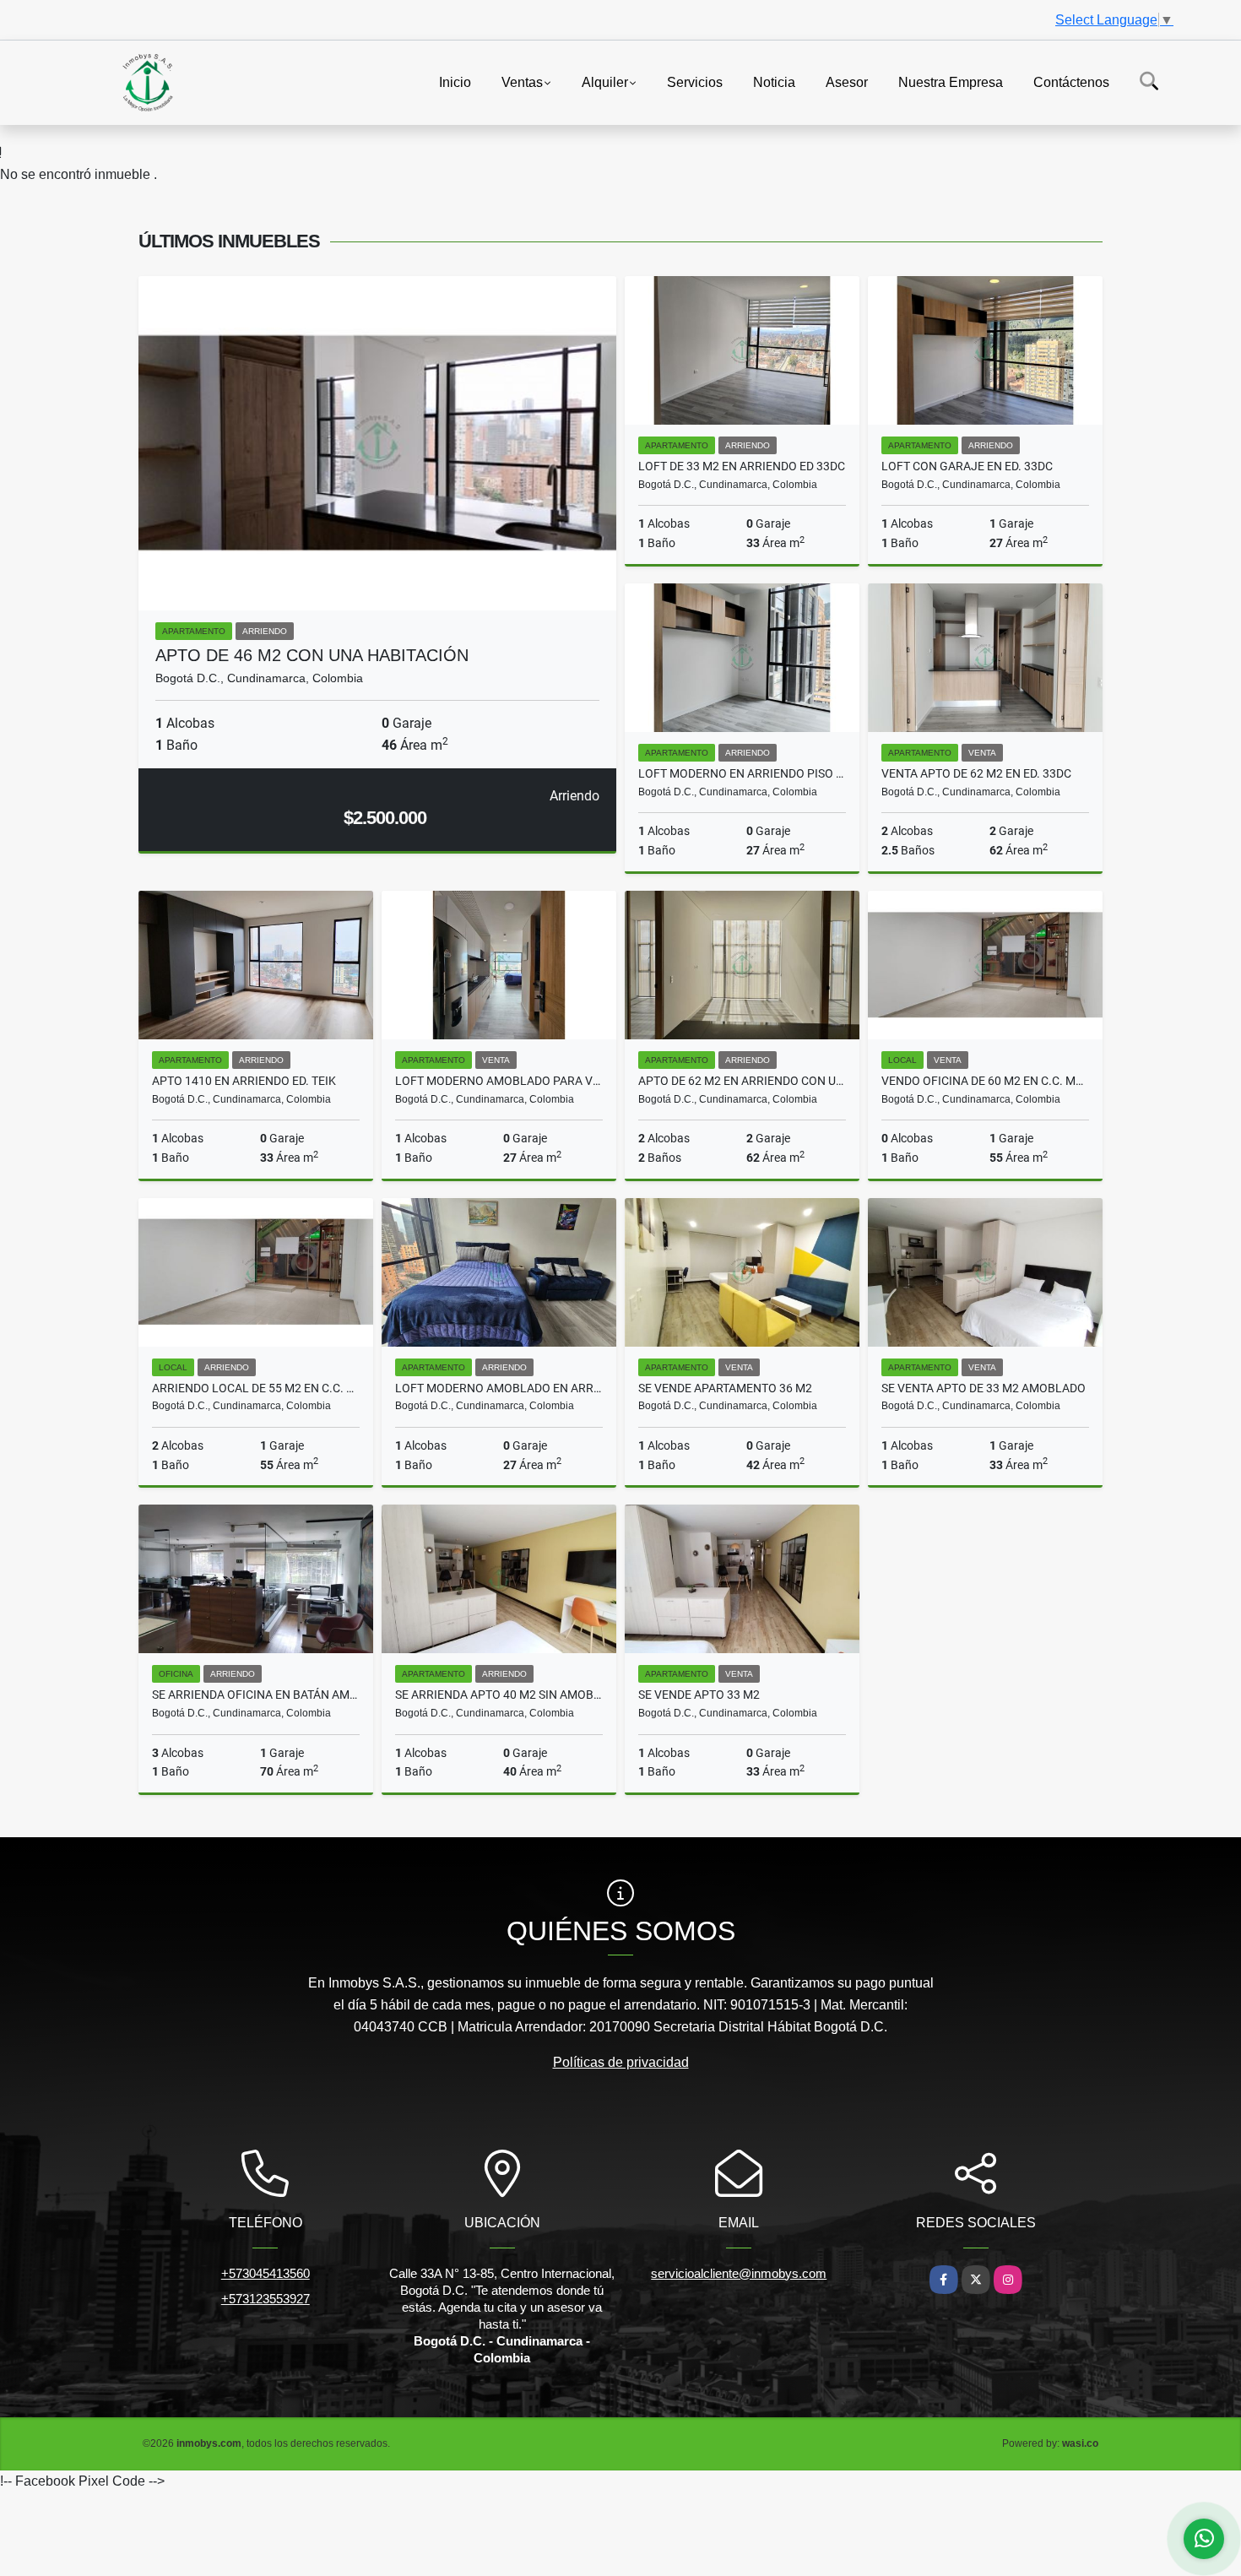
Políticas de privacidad (621, 2062)
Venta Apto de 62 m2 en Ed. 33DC (976, 773)
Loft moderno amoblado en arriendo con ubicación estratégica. (499, 1388)
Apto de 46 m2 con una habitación (312, 655)
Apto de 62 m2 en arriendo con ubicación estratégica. (742, 1081)
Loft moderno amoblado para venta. (499, 1081)
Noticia (774, 81)
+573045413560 (266, 2273)
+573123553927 (266, 2299)
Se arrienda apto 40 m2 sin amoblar (499, 1695)
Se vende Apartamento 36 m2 (725, 1388)
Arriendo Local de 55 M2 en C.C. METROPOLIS (256, 1388)
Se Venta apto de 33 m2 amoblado (984, 1388)
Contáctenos (1071, 81)
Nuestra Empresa (951, 81)
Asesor (847, 81)
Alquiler (605, 81)
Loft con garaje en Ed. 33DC (967, 466)
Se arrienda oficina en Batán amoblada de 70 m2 (256, 1695)
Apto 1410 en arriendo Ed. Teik (244, 1081)
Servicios (695, 81)
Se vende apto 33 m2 (699, 1695)
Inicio (455, 81)
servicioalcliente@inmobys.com (739, 2273)
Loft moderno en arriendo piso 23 (742, 773)
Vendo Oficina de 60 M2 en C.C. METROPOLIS (985, 1081)
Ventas (522, 81)
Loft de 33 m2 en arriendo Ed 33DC (742, 466)
